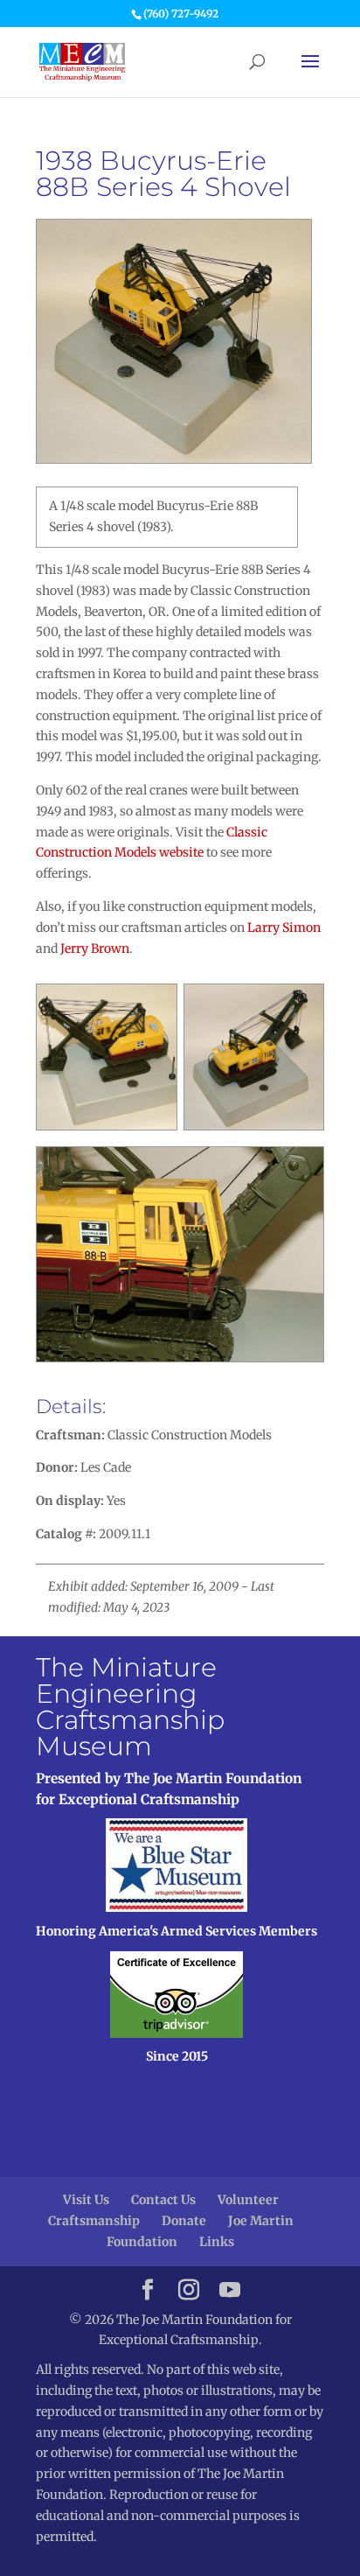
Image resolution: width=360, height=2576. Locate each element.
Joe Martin (261, 2221)
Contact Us (163, 2200)
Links (217, 2242)
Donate (184, 2221)
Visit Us (86, 2200)
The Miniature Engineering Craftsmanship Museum (130, 1707)
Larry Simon (284, 927)
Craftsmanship (94, 2221)
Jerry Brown (95, 948)
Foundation (142, 2242)
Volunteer (248, 2200)
